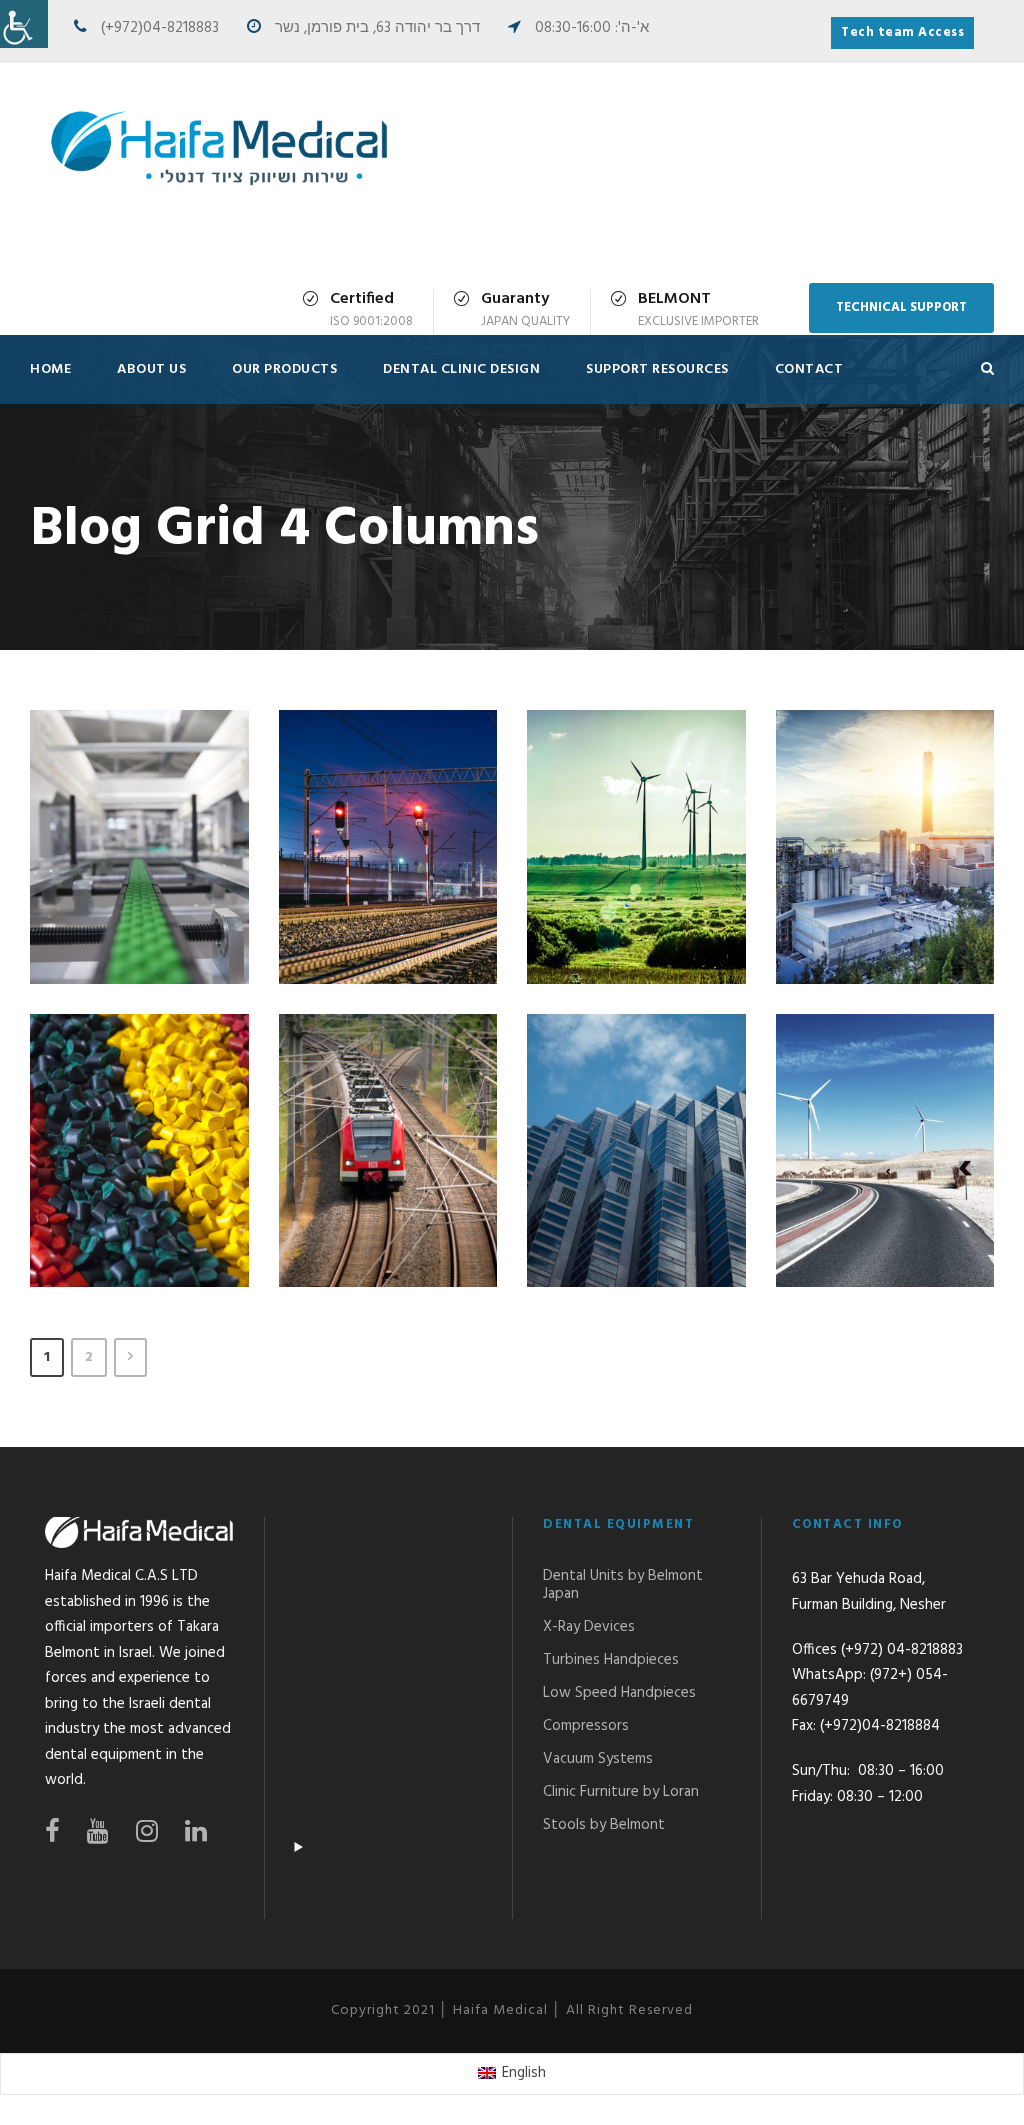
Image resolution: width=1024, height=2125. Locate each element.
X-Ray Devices (589, 1627)
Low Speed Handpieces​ (619, 1693)
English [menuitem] (524, 2073)
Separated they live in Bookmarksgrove (395, 1121)
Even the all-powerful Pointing (146, 1138)
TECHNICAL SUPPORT (901, 307)
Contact (809, 369)
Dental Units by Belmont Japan (623, 1585)
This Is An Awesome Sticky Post (892, 1156)
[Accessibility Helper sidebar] (24, 24)
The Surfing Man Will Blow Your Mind (644, 1121)
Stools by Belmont (604, 1825)
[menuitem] (512, 2074)
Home (50, 369)
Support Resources (657, 369)
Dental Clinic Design (461, 369)
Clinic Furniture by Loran (621, 1792)
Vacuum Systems (598, 1759)
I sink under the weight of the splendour (147, 818)
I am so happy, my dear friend (643, 852)
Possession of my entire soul (395, 852)
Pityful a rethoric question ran (892, 835)
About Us (151, 369)
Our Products (284, 369)
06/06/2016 (160, 920)
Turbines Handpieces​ (611, 1660)
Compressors (586, 1726)
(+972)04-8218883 (160, 28)
